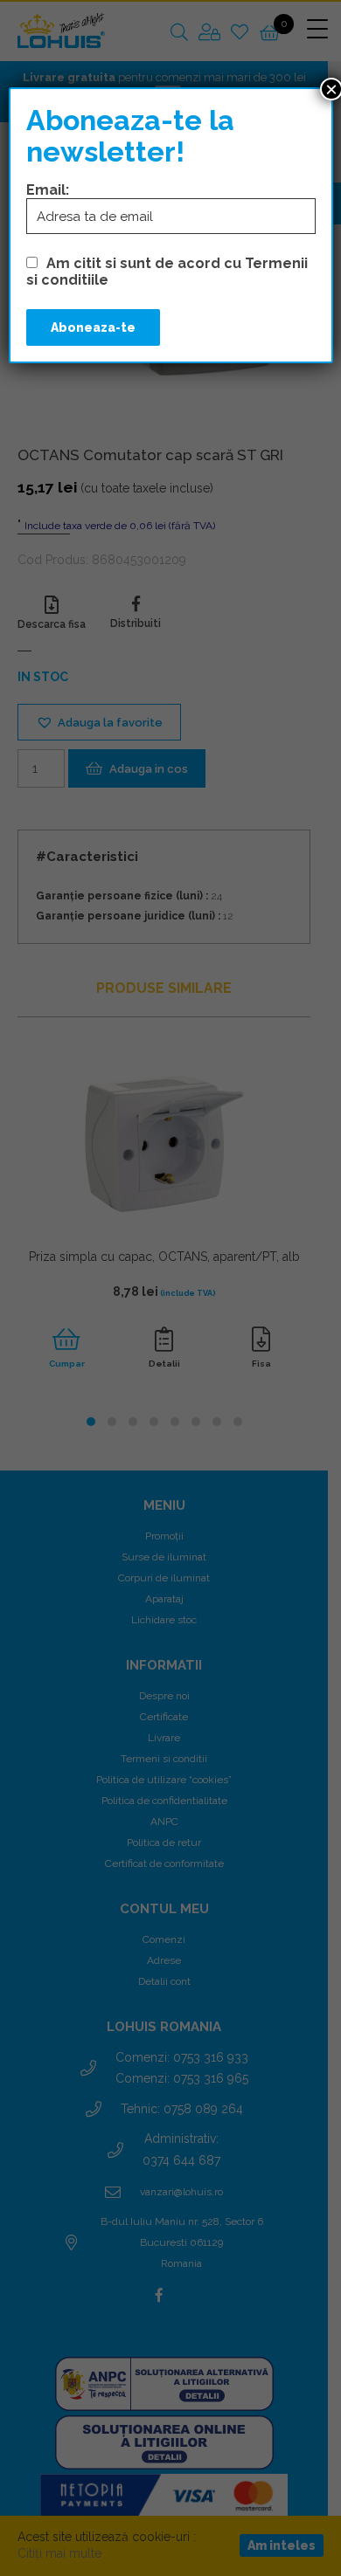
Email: (48, 190)
